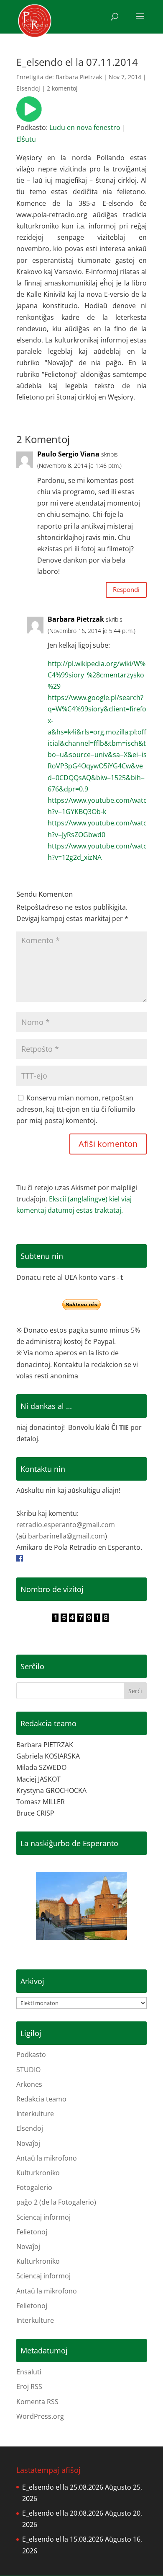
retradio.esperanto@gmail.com (66, 1525)
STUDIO (28, 2070)
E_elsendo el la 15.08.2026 (63, 2539)
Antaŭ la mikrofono (47, 2158)
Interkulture (35, 2114)
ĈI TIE (120, 1427)
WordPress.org (40, 2416)
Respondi (126, 589)
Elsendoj (28, 88)
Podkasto (31, 2055)
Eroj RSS (29, 2387)
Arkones (29, 2084)
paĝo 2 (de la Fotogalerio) (56, 2202)
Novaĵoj (28, 2143)
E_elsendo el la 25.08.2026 (63, 2487)
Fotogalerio (34, 2187)
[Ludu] (29, 116)
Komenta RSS (37, 2402)
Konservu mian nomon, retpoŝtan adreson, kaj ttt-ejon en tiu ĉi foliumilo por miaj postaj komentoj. (76, 1109)
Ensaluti (29, 2372)
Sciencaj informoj (43, 2217)
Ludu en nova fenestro (85, 127)
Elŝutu (26, 139)
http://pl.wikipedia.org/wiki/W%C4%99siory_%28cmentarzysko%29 (97, 675)
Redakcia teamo (41, 2099)
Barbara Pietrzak (79, 77)
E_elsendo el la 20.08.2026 (63, 2513)
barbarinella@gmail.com (66, 1536)
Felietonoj (32, 2232)
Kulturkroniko (38, 2173)
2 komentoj (62, 88)
